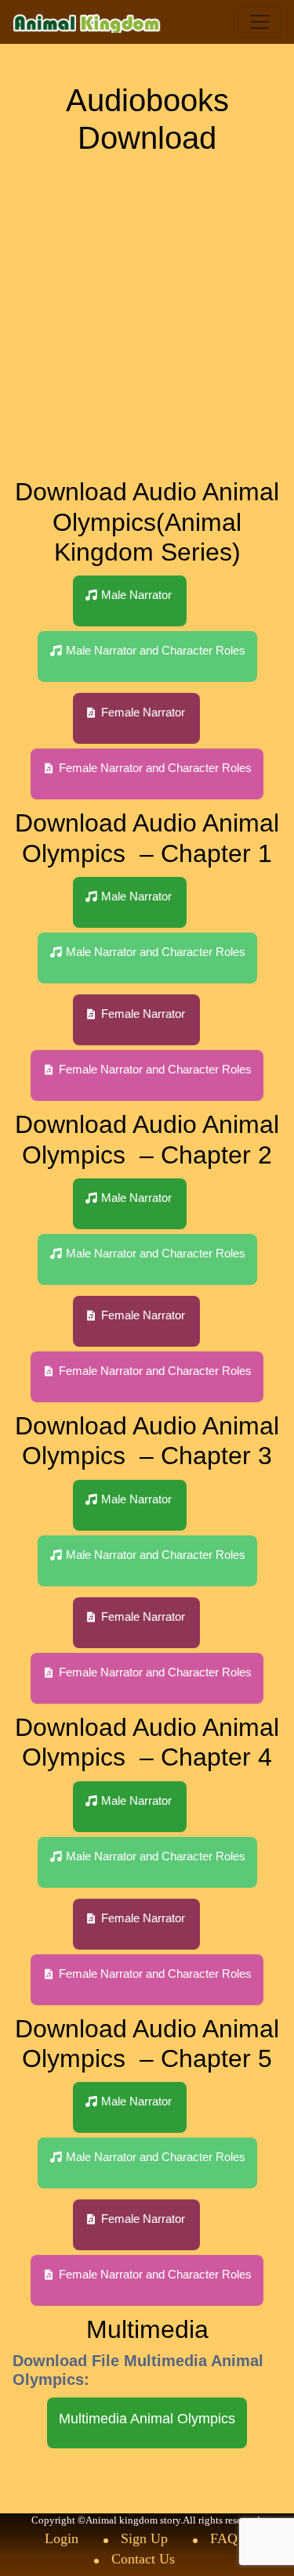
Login (62, 2538)
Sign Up (144, 2538)
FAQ (224, 2538)
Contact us (143, 2559)
